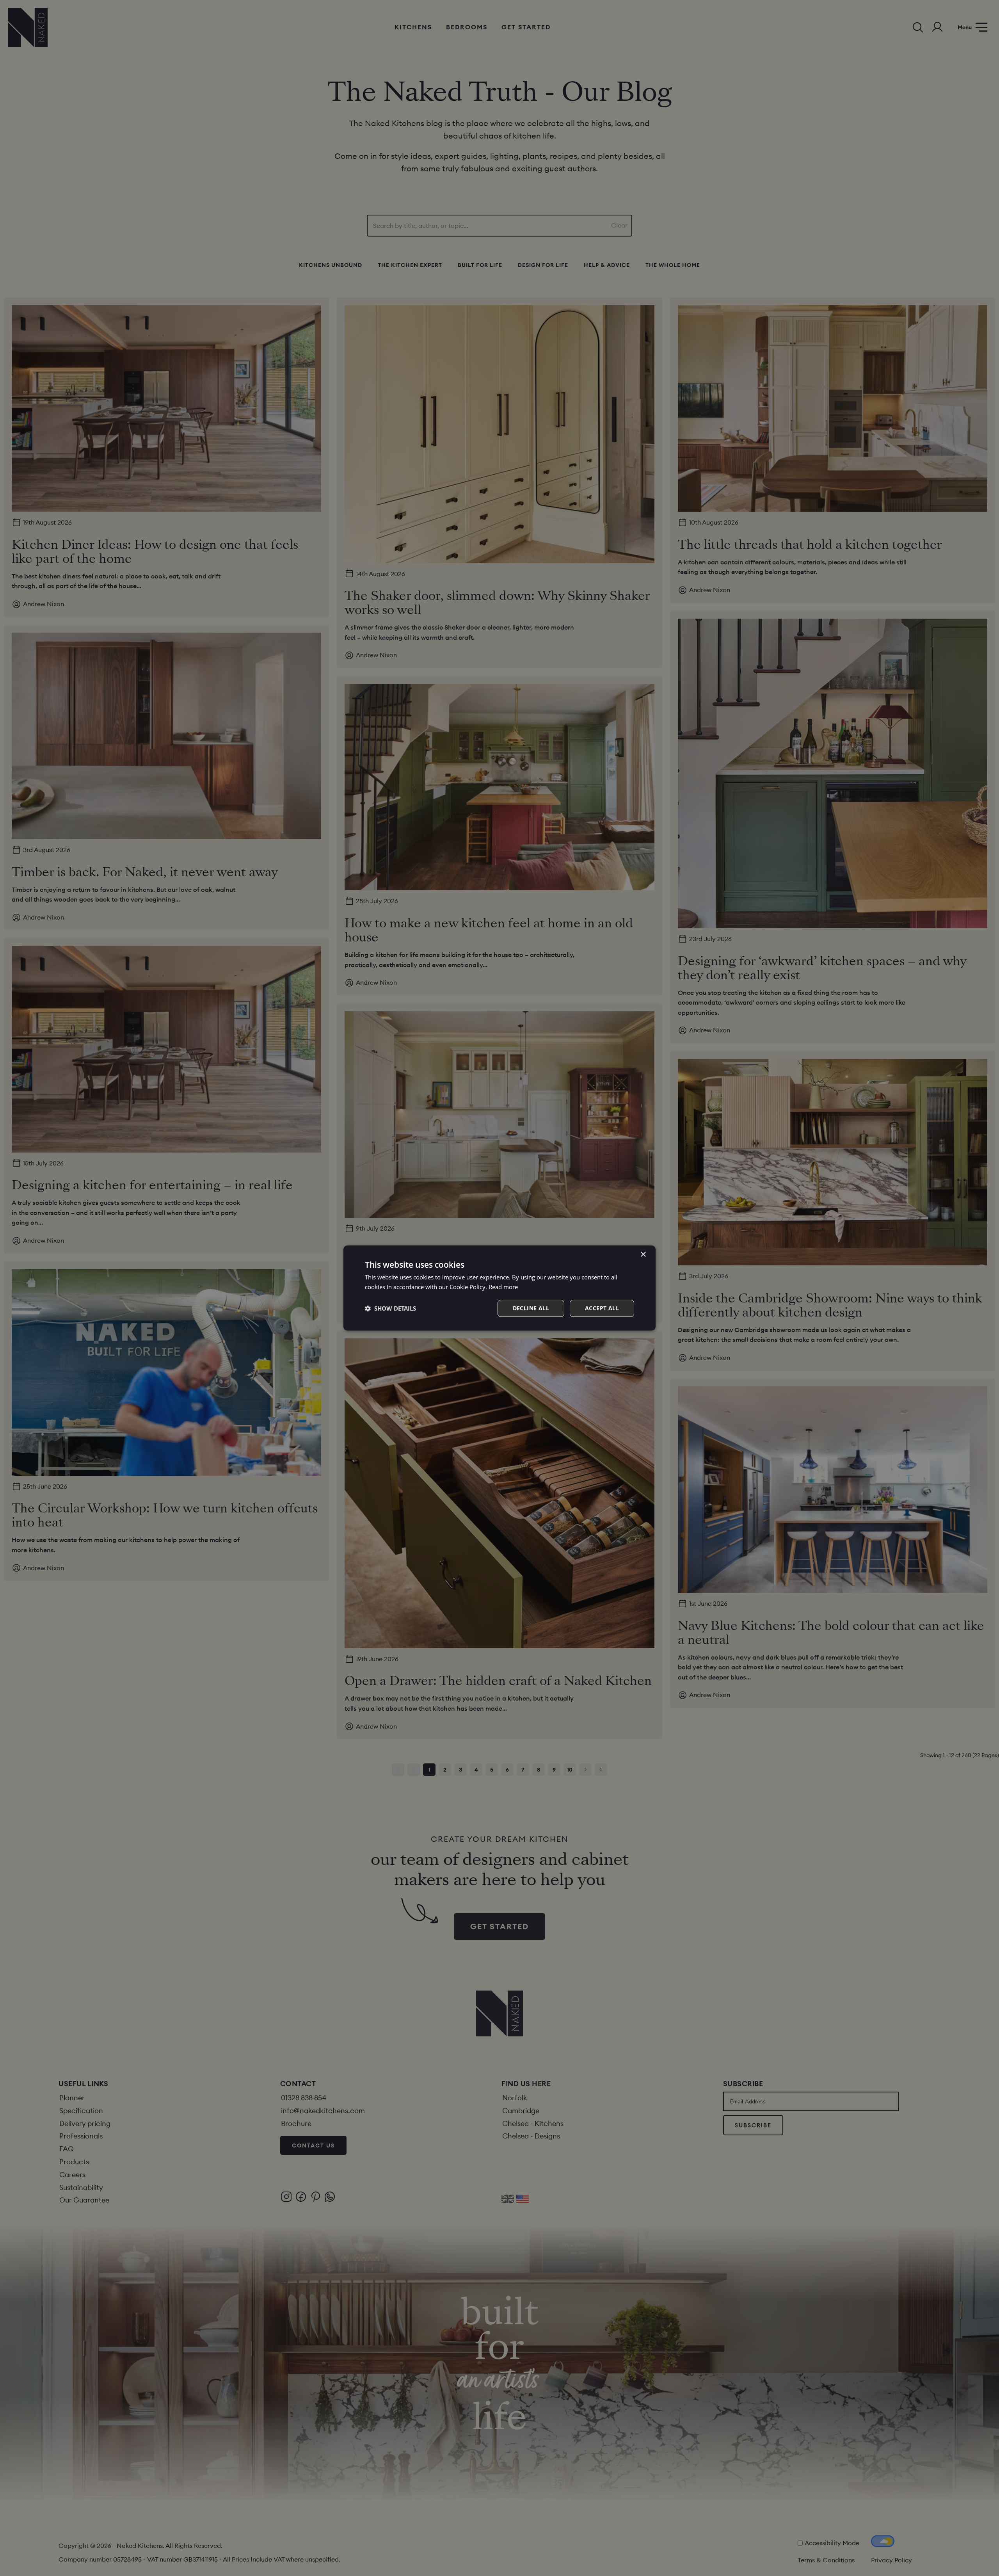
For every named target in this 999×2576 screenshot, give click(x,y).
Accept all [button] (602, 1308)
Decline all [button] (531, 1308)
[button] (390, 1308)
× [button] (643, 1255)
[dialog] (499, 1288)
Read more (503, 1287)
